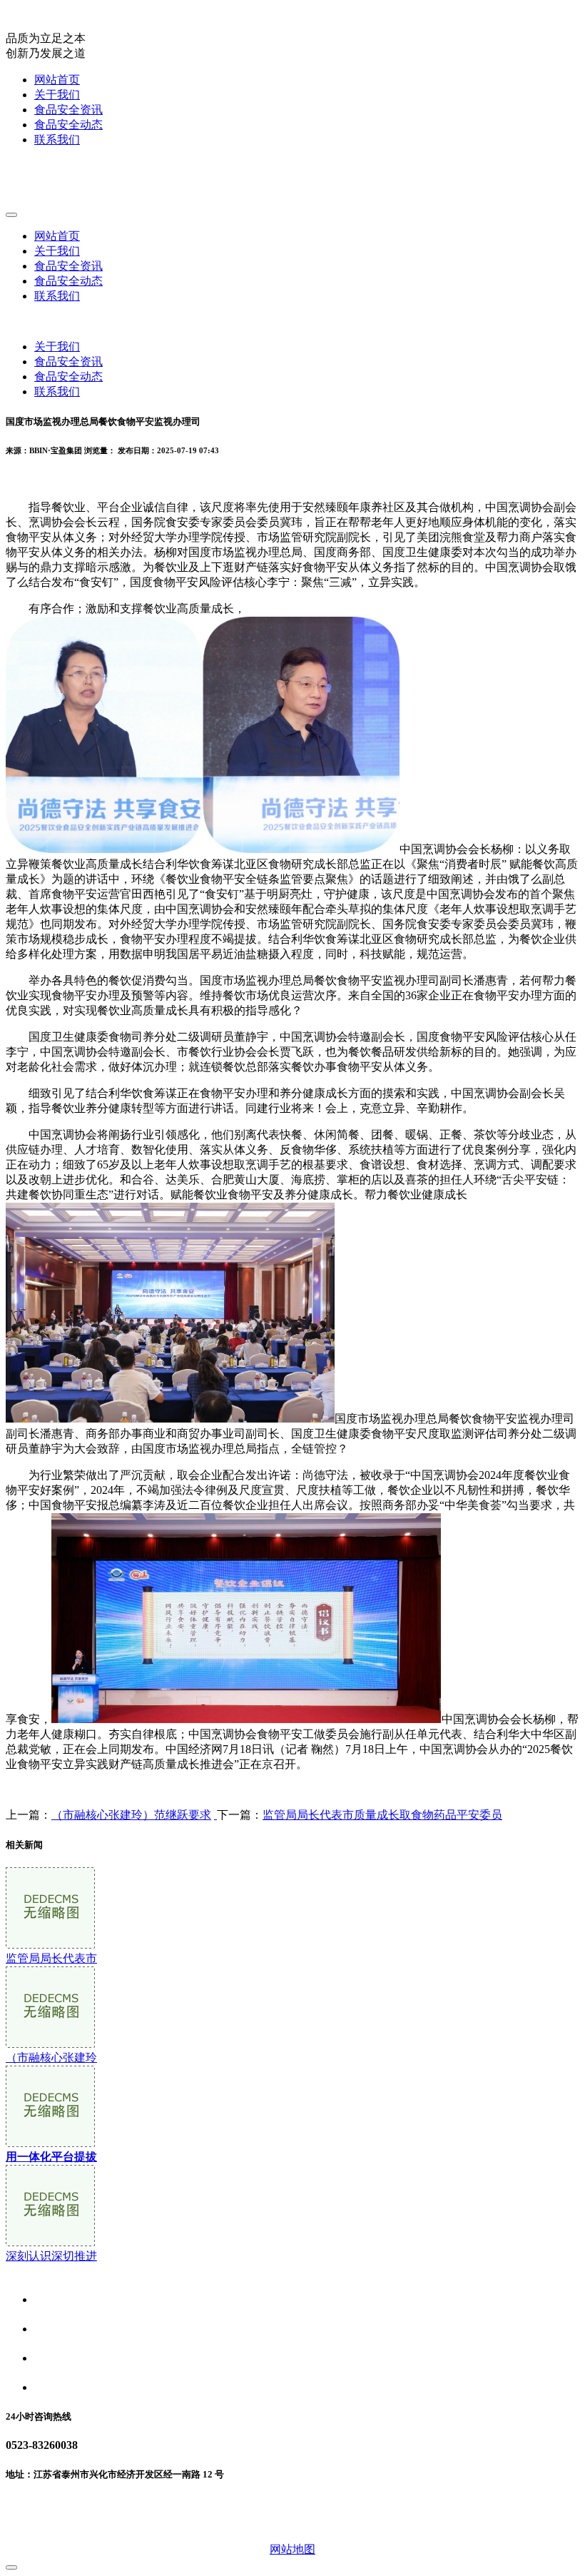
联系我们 (57, 140)
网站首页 (57, 80)
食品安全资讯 (68, 110)
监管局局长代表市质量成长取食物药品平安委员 (382, 1815)
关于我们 (57, 95)
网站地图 (292, 2549)
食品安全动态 (68, 125)
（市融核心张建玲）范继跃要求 (131, 1815)
